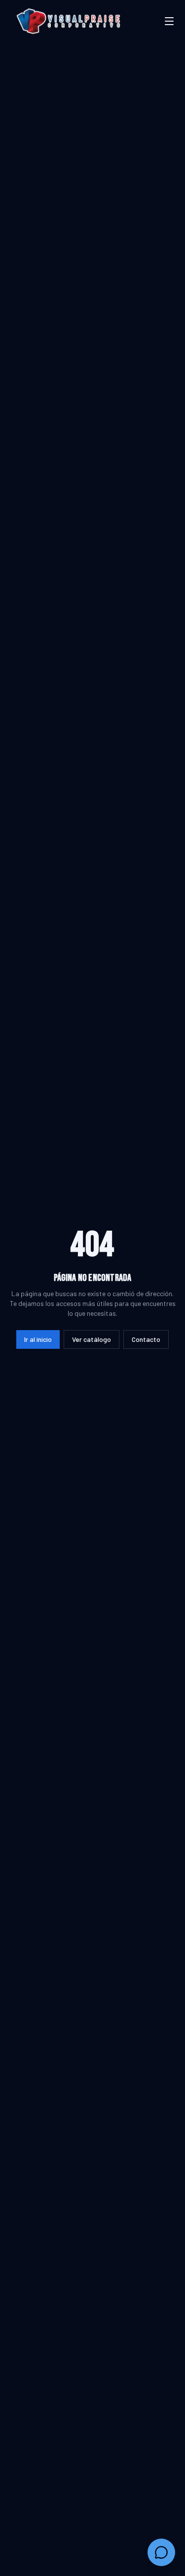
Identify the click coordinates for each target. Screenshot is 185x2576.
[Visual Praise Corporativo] (68, 21)
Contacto (146, 1339)
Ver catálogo (92, 1339)
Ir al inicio (38, 1339)
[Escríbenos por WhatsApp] (161, 2552)
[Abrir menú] (169, 21)
